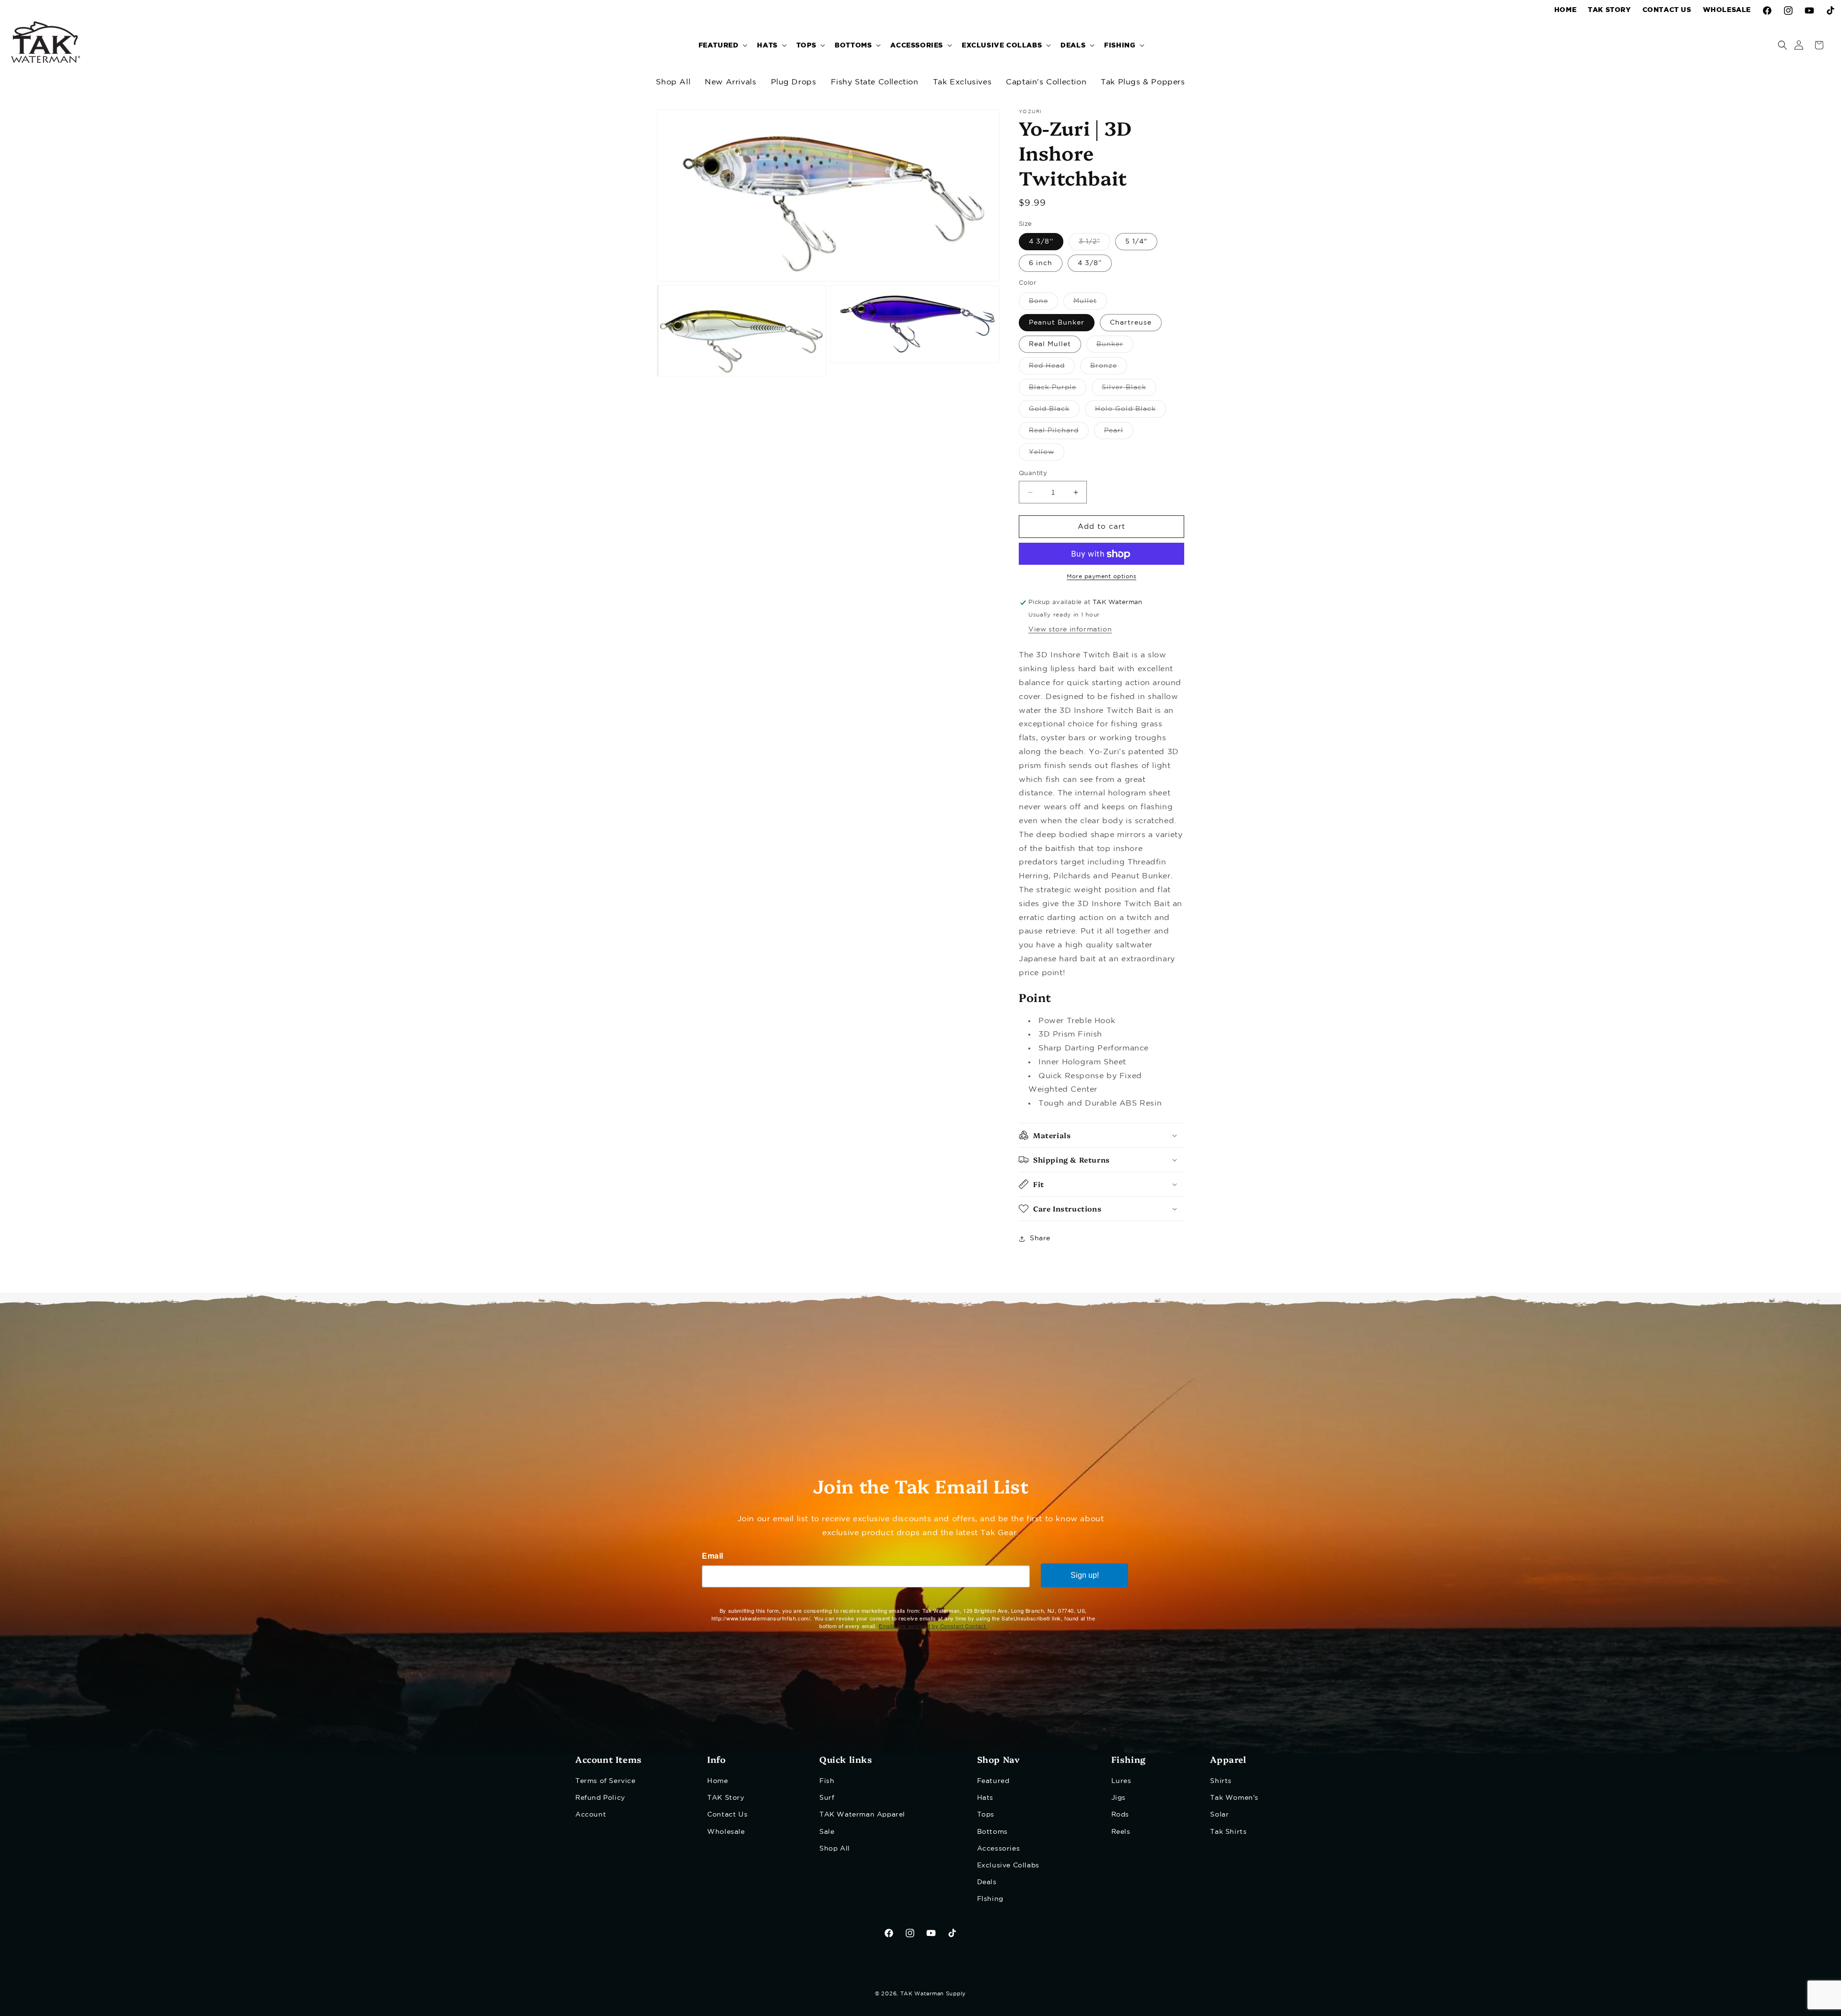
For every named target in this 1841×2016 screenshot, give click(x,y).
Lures (1121, 1781)
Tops (986, 1815)
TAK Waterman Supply (933, 1994)
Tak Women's (1234, 1798)
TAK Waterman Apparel (862, 1815)
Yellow (1047, 455)
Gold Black (1054, 412)
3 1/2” (1095, 245)
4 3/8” (1090, 264)
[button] (722, 45)
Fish (827, 1781)
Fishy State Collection (875, 82)
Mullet (1090, 304)
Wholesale (726, 1832)
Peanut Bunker (1057, 323)
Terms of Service (606, 1781)
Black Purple (1058, 390)
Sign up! (1085, 1575)
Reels (1121, 1832)
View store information (1070, 630)
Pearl (1119, 433)
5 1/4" (1136, 242)
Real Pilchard (1059, 433)
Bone (1043, 304)
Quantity (1033, 473)
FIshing (990, 1899)
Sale (827, 1832)
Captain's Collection (1046, 82)
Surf (827, 1798)
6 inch (1041, 264)
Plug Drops (794, 82)
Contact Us (727, 1815)
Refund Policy (600, 1798)
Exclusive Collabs (1008, 1865)
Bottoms (992, 1832)
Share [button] (1040, 1239)
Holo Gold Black (1130, 412)
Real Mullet (1050, 344)
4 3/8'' (1041, 242)
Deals (987, 1882)
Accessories (999, 1849)
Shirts (1221, 1781)
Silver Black (1129, 390)
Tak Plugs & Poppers (1143, 82)
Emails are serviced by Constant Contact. (933, 1626)
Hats (985, 1798)
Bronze (1109, 368)
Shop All (673, 82)
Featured (993, 1781)
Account (591, 1815)
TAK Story (726, 1798)
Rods (1120, 1815)
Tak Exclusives (962, 82)
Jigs (1119, 1798)
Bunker (1115, 347)
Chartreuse (1131, 323)
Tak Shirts (1228, 1832)
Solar (1219, 1815)
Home (717, 1781)
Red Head (1052, 368)
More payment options (1101, 577)
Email (713, 1556)
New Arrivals (730, 82)
